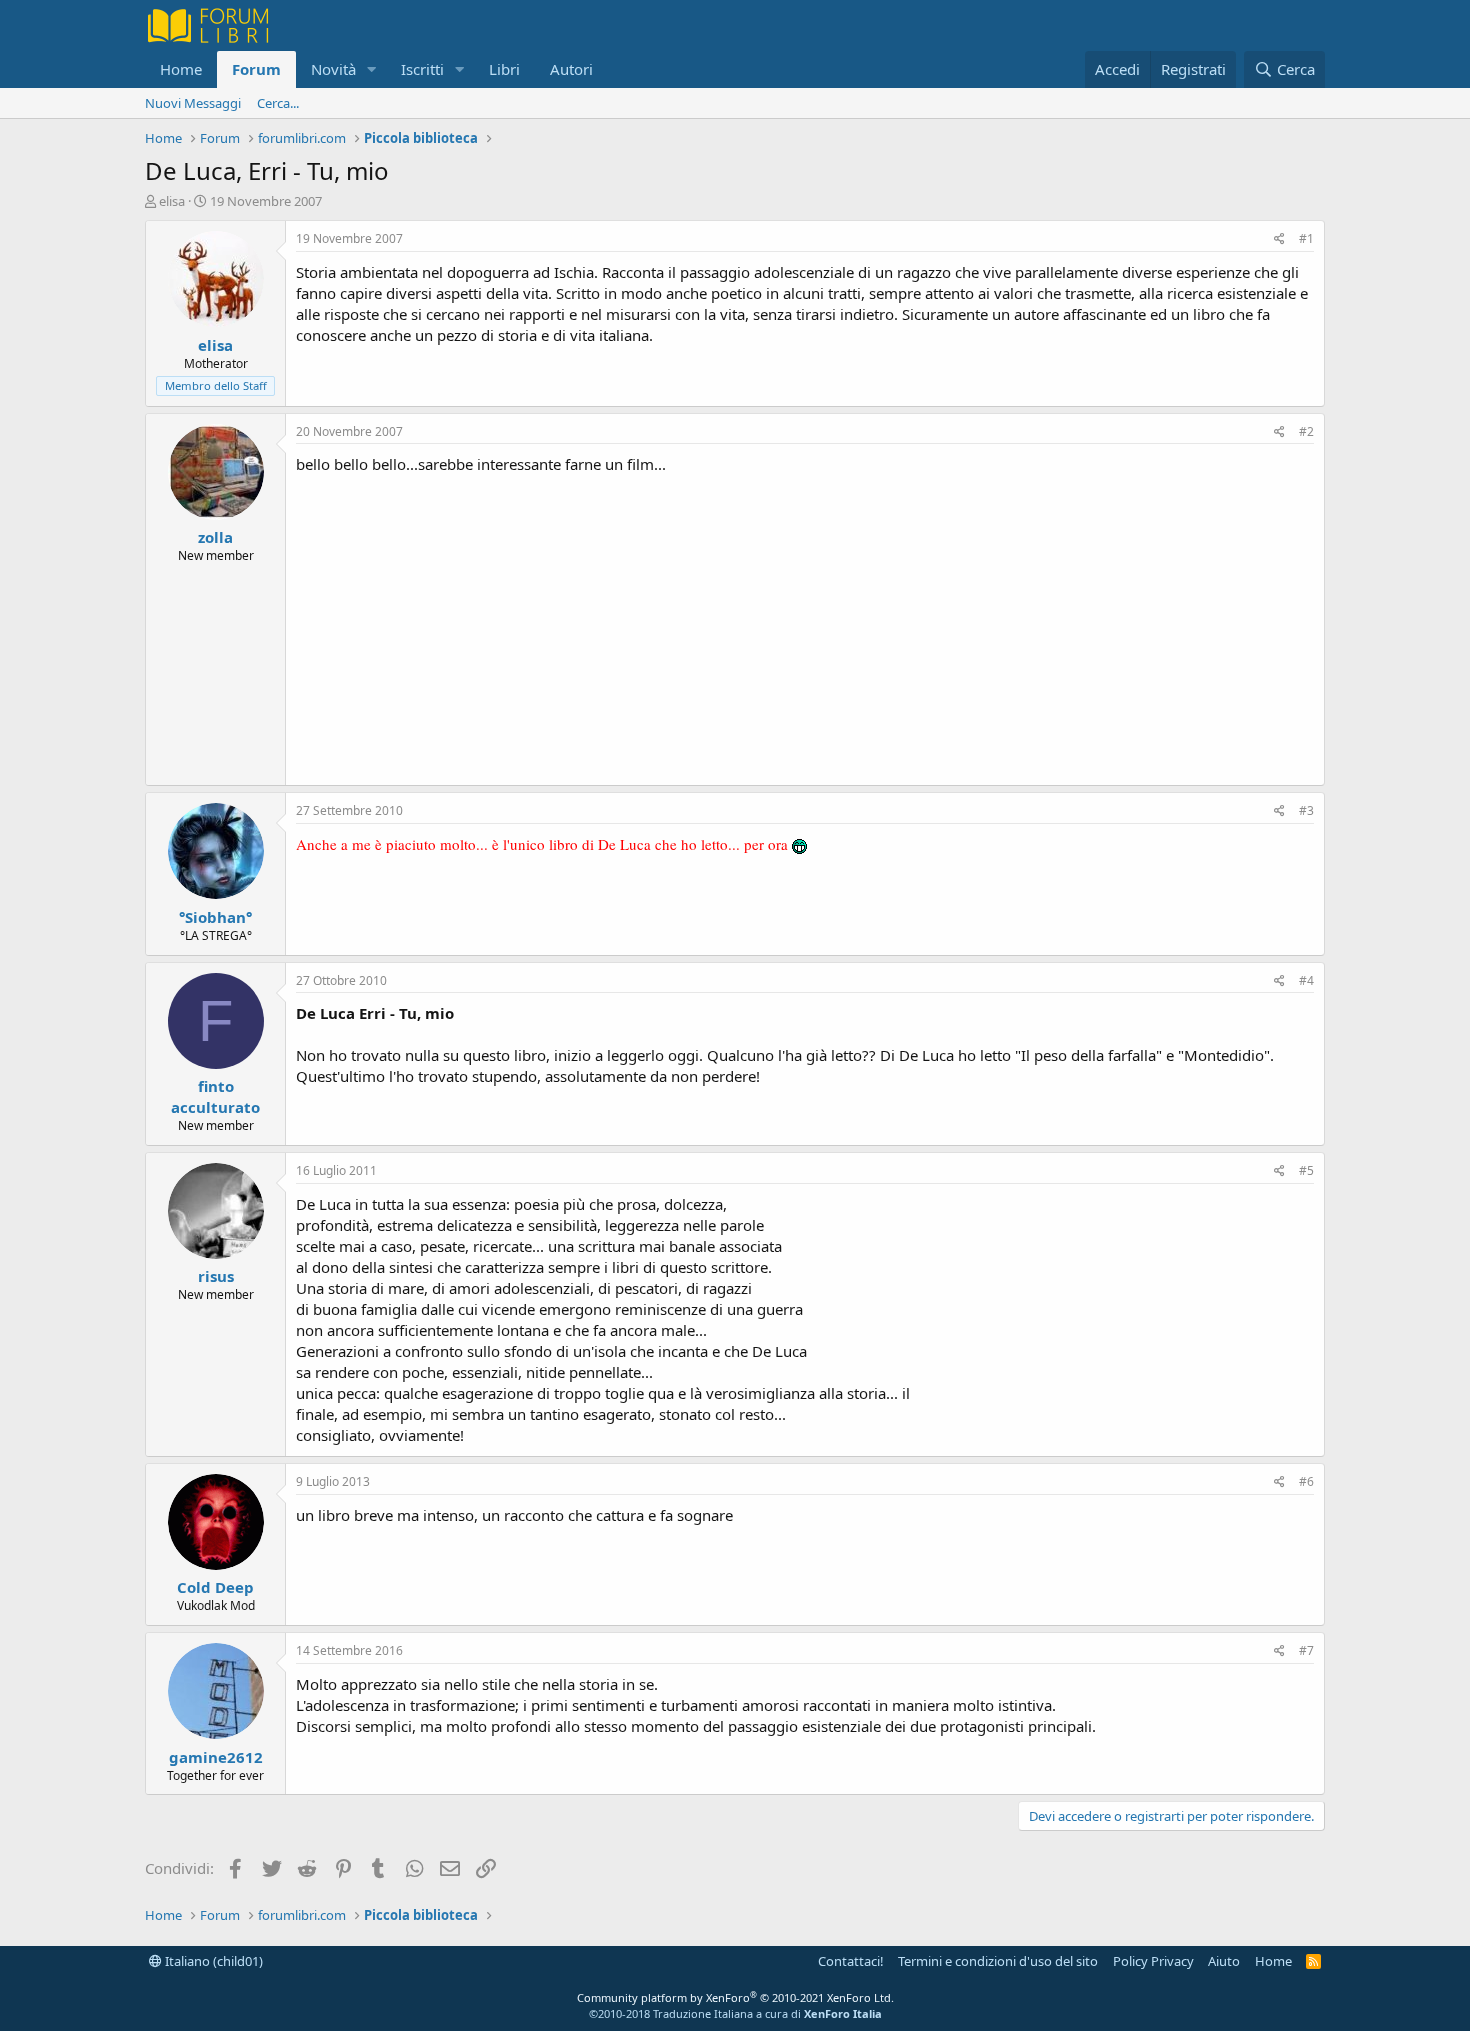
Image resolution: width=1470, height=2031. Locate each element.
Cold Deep (215, 1587)
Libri (504, 69)
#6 (1306, 1481)
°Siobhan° (215, 917)
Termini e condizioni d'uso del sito (998, 1961)
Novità (333, 69)
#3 (1306, 810)
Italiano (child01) (212, 1961)
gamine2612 (216, 1757)
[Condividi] (1279, 239)
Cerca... (278, 103)
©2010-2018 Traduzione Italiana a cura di (735, 2013)
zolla (215, 537)
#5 (1306, 1170)
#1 (1306, 238)
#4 (1306, 980)
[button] (372, 69)
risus (216, 1276)
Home (181, 69)
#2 (1306, 431)
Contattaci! (851, 1961)
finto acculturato (215, 1096)
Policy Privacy (1153, 1961)
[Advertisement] (805, 625)
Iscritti (422, 69)
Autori (571, 69)
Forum (256, 69)
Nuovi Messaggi (193, 103)
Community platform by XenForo (735, 1997)
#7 (1306, 1650)
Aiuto (1224, 1961)
